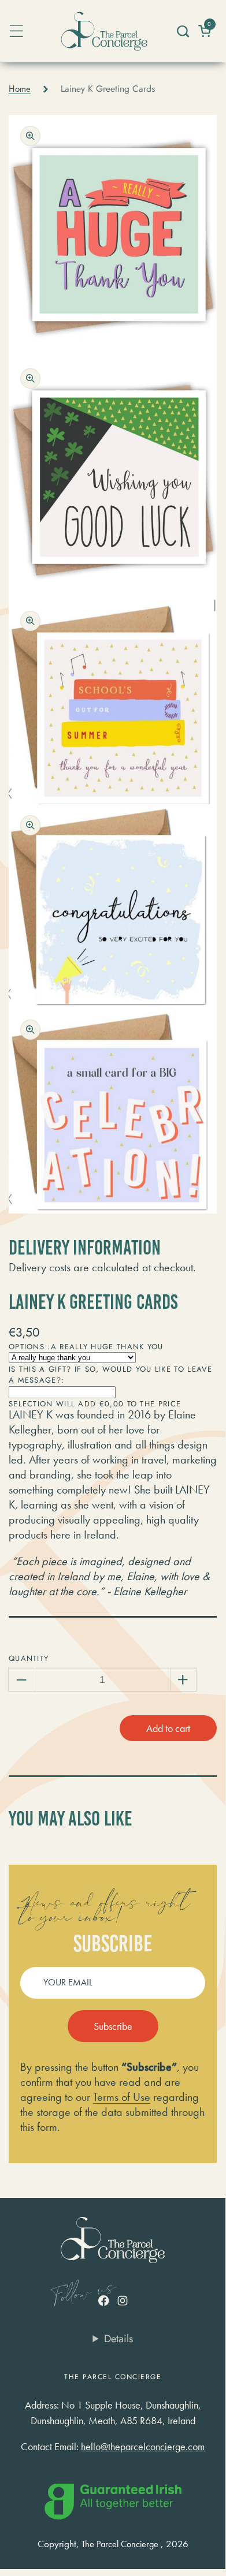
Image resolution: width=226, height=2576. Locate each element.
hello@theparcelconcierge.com (143, 2446)
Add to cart (168, 1728)
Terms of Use (122, 2097)
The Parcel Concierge (120, 2544)
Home (20, 89)
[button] (182, 31)
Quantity (29, 1658)
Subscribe (113, 2026)
